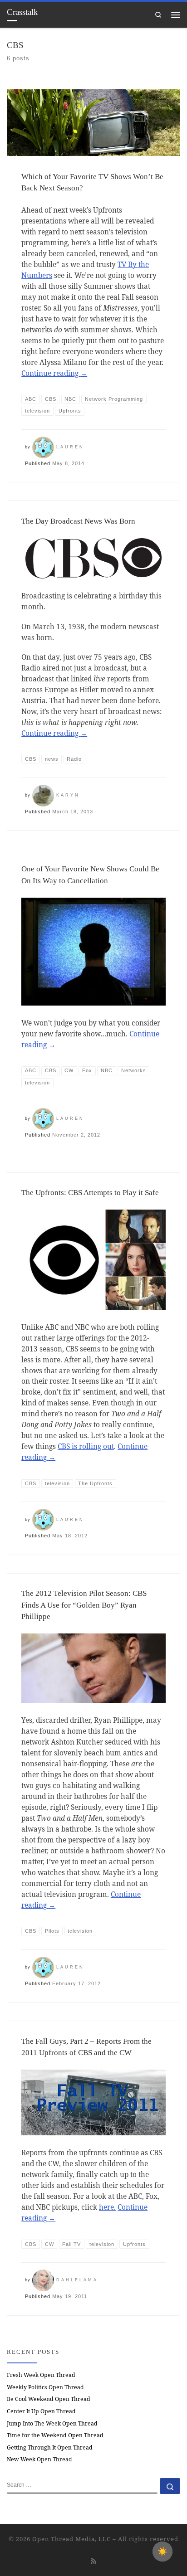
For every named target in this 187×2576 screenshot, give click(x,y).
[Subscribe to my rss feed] (93, 2561)
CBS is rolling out (86, 1446)
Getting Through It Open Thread (50, 2447)
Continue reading (54, 373)
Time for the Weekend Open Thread (55, 2435)
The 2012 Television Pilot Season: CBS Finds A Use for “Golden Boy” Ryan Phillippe (84, 1605)
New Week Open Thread (39, 2459)
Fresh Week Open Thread (41, 2375)
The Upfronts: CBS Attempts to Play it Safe (90, 1193)
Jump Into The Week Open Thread (52, 2423)
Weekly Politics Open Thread (45, 2387)
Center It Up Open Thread (41, 2411)
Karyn (68, 795)
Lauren (70, 447)
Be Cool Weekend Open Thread (49, 2399)
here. (107, 2207)
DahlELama (77, 2280)
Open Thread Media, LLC (71, 2539)
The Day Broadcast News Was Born (78, 521)
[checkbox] (162, 2552)
